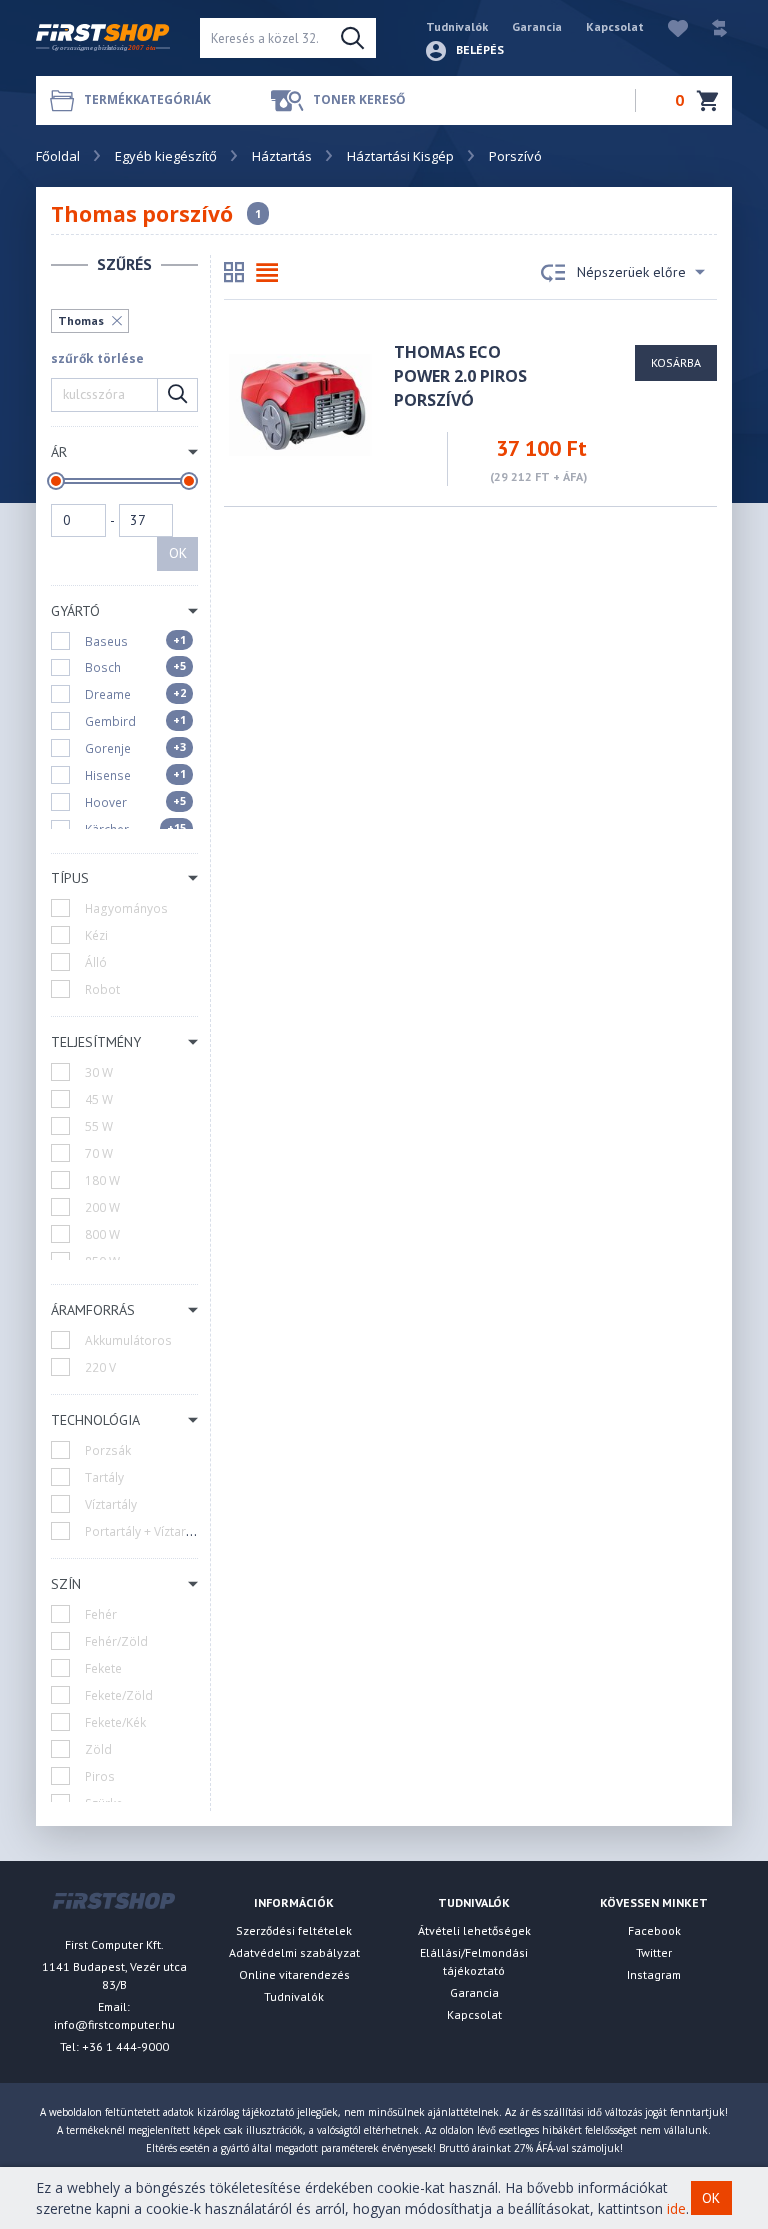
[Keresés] (352, 38)
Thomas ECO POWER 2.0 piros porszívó (460, 376)
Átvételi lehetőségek (474, 1930)
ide (676, 2208)
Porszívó (515, 156)
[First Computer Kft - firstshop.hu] (103, 38)
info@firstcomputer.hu (114, 2024)
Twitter (654, 1952)
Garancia (537, 26)
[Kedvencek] (668, 26)
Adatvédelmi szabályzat (294, 1952)
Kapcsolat (615, 26)
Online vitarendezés (294, 1974)
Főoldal (58, 156)
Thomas (81, 320)
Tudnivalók (457, 26)
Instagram (654, 1974)
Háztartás (282, 156)
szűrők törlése (97, 358)
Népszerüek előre (631, 272)
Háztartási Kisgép (400, 156)
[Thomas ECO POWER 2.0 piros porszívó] (300, 403)
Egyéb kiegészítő (166, 156)
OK (178, 553)
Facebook (654, 1930)
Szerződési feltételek (294, 1930)
